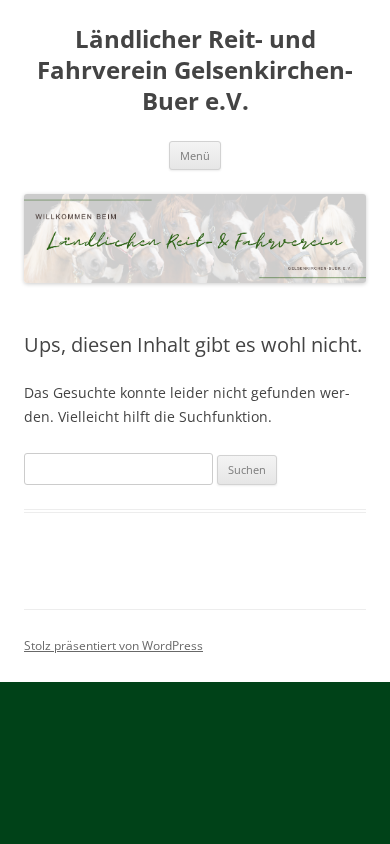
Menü (195, 155)
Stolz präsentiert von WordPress (113, 645)
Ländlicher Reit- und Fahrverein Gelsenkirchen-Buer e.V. (195, 70)
